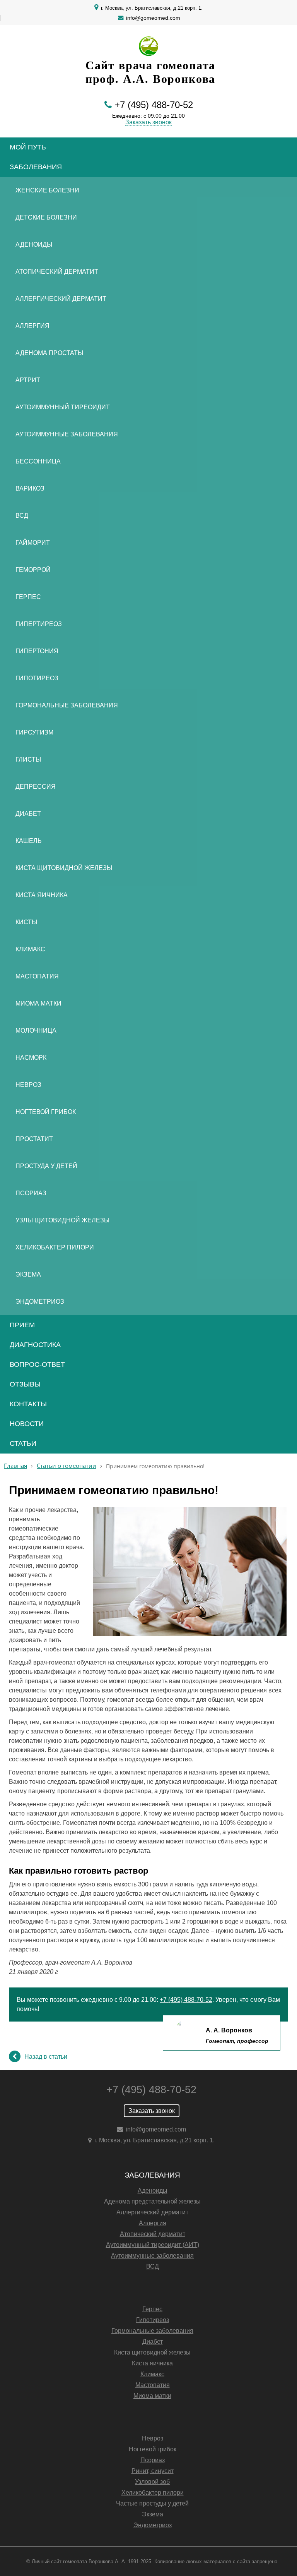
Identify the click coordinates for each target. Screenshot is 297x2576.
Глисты (28, 759)
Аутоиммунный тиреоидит (63, 407)
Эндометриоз (40, 1302)
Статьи (23, 1443)
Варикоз (30, 488)
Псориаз (31, 1193)
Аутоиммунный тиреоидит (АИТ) (153, 2245)
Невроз (28, 1085)
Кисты (26, 922)
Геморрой (33, 570)
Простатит (34, 1139)
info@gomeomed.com (153, 18)
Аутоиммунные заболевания (67, 434)
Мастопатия (37, 976)
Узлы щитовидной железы (62, 1220)
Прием (22, 1325)
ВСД (22, 516)
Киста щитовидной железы (64, 868)
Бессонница (38, 461)
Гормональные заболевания (67, 705)
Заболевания (36, 167)
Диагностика (35, 1345)
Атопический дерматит (57, 272)
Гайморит (33, 543)
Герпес (28, 597)
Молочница (36, 1031)
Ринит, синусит (153, 2471)
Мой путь (28, 147)
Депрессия (36, 787)
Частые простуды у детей (152, 2503)
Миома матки (38, 1003)
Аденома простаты (49, 353)
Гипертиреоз (39, 624)
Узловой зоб (152, 2482)
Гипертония (37, 651)
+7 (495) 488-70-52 (154, 105)
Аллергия (32, 326)
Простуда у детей (46, 1166)
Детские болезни (46, 217)
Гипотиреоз (37, 678)
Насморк (31, 1058)
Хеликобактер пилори (55, 1247)
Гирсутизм (34, 732)
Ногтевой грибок (46, 1112)
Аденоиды (34, 245)
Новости (27, 1424)
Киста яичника (42, 895)
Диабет (28, 814)
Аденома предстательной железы (152, 2201)
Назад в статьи (46, 2057)
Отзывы (25, 1384)
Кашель (29, 841)
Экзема (28, 1274)
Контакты (28, 1404)
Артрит (28, 380)
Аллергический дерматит (61, 299)
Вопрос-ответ (37, 1364)
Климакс (30, 949)
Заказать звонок (148, 122)
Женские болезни (47, 190)
